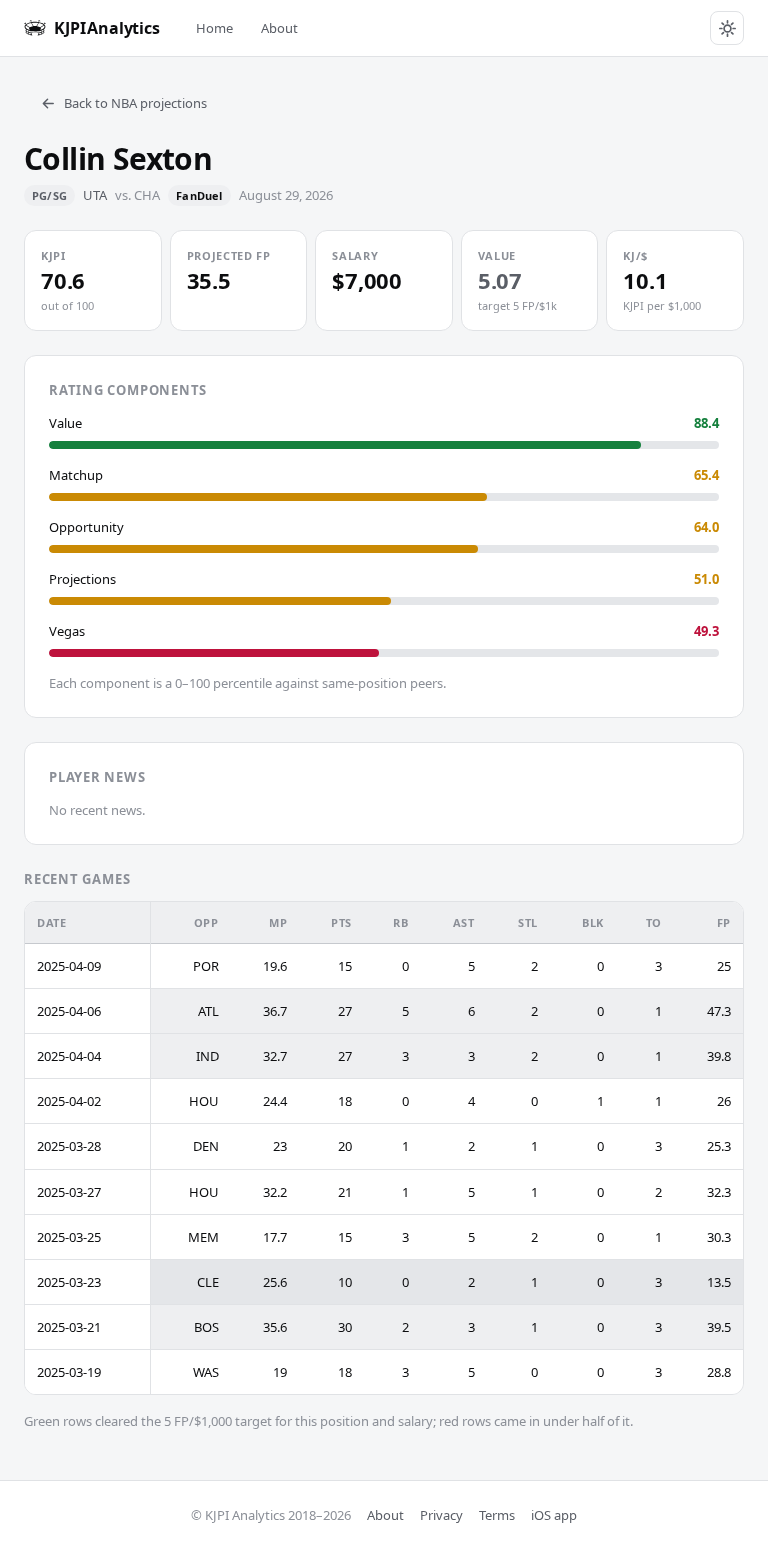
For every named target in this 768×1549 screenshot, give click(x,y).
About (279, 28)
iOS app (554, 1515)
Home (214, 28)
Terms (497, 1515)
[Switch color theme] (727, 28)
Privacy (441, 1515)
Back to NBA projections (135, 103)
